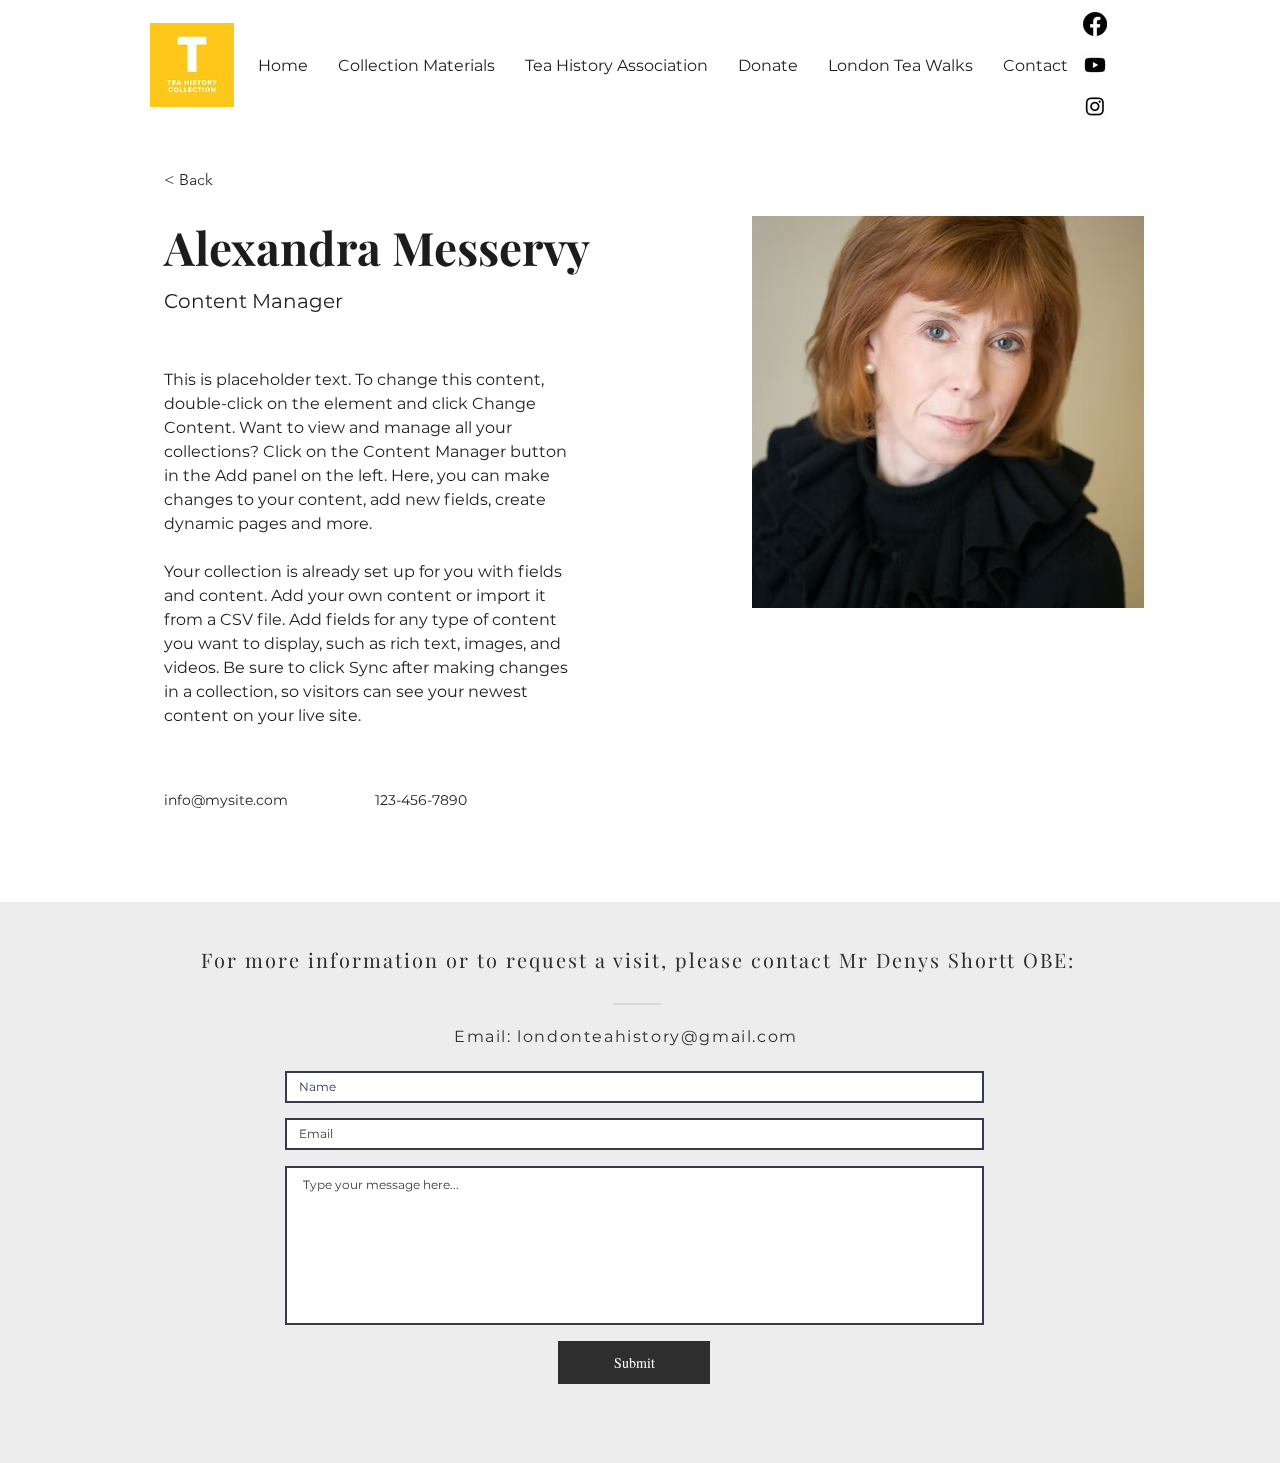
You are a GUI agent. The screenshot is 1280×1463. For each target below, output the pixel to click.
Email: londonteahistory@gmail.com (626, 1036)
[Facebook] (1095, 24)
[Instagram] (1095, 106)
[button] (416, 65)
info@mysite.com (226, 800)
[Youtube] (1095, 65)
